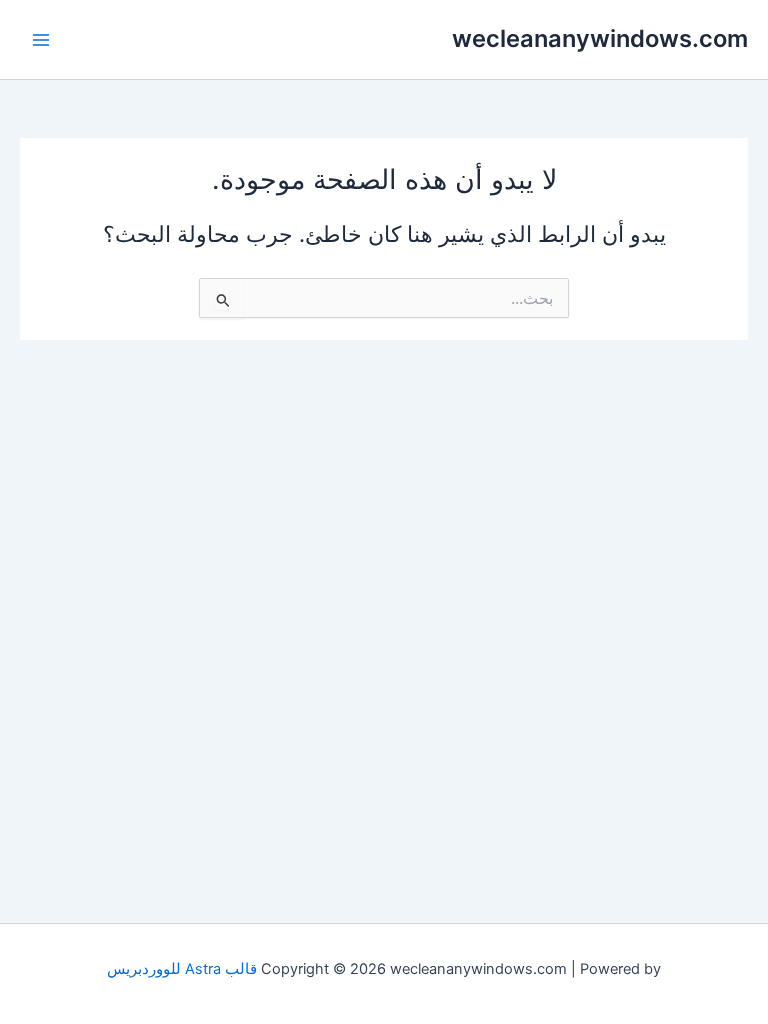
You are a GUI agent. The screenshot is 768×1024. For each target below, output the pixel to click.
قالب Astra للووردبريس (182, 969)
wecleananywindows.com (600, 38)
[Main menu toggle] (41, 40)
